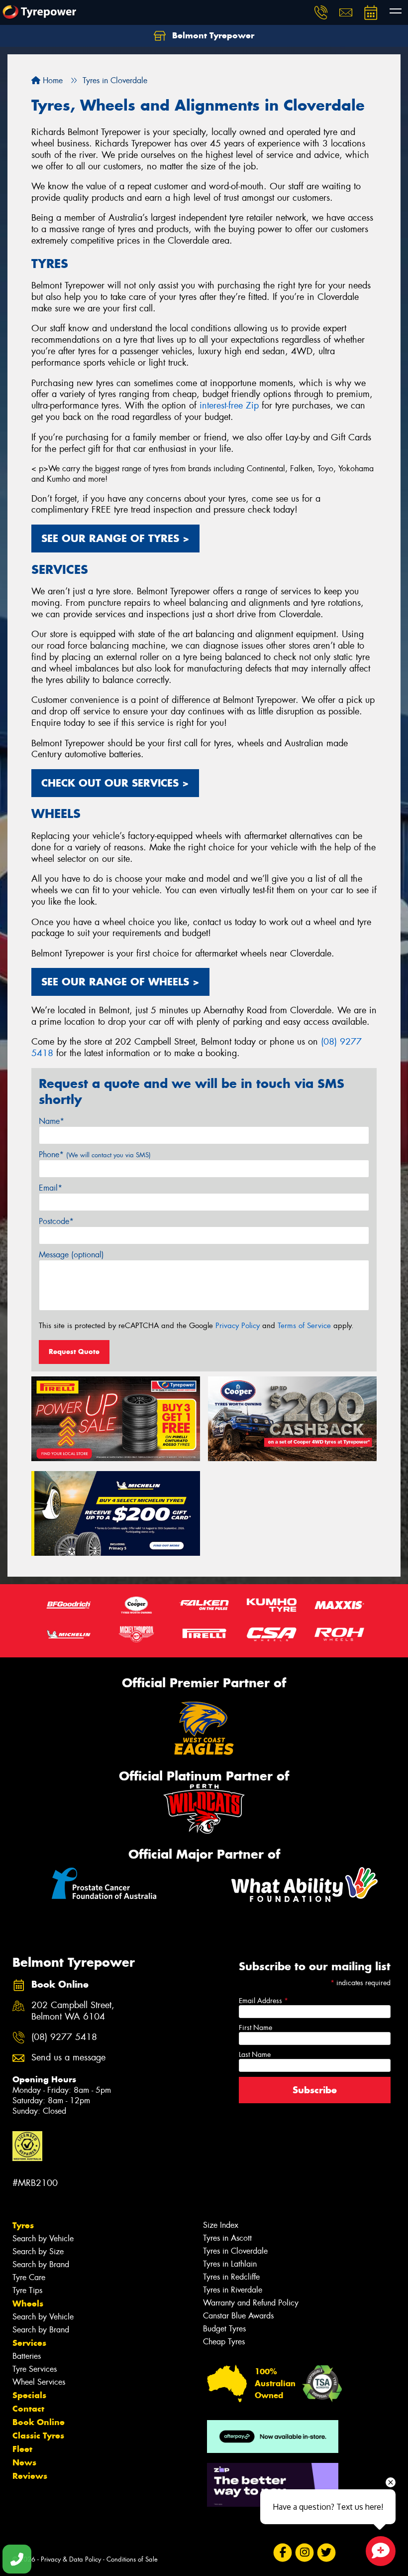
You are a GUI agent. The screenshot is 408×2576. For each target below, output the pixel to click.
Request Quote (74, 1352)
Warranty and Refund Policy (251, 2303)
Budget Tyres (224, 2329)
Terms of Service (304, 1326)
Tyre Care (29, 2277)
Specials (29, 2395)
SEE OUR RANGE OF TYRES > (115, 538)
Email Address (263, 2001)
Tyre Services (35, 2369)
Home (51, 80)
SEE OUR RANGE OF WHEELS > (120, 982)
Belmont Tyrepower (212, 35)
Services (29, 2343)
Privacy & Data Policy (71, 2559)
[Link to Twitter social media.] (326, 2553)
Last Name (255, 2054)
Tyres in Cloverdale (235, 2251)
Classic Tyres (38, 2436)
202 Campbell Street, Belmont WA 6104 (73, 2011)
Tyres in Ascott (227, 2238)
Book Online (39, 2422)
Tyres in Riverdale (233, 2290)
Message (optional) (71, 1255)
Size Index (221, 2225)
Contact (28, 2409)
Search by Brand (41, 2264)
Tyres (23, 2225)
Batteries (27, 2356)
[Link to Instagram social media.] (304, 2553)
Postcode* (56, 1221)
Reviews (30, 2476)
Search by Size (38, 2251)
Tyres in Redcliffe (231, 2277)
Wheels (28, 2304)
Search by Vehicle (43, 2238)
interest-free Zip (229, 406)
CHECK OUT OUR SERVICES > (115, 783)
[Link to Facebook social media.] (282, 2553)
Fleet (22, 2449)
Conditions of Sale (132, 2559)
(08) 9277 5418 (64, 2037)
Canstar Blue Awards (238, 2316)
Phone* (95, 1154)
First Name (255, 2028)
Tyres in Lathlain (230, 2264)
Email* (51, 1188)
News (24, 2462)
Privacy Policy (238, 1326)
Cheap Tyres (224, 2342)
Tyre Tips (27, 2290)
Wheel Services (39, 2382)
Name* (51, 1121)
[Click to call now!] (321, 12)
